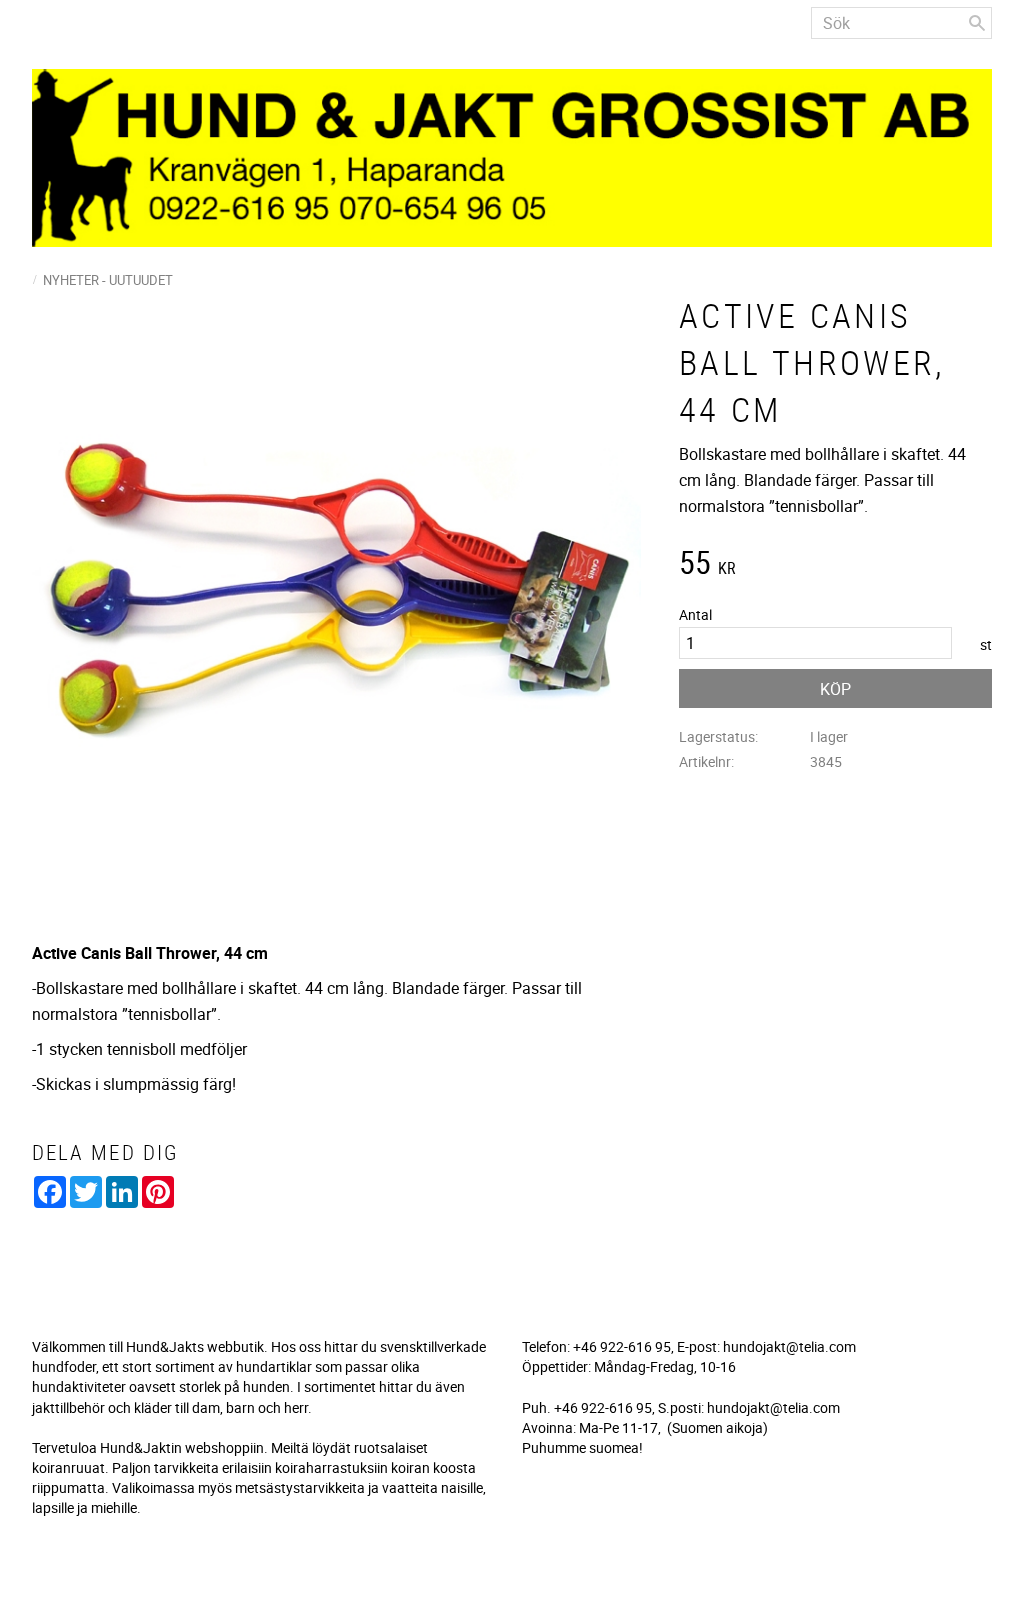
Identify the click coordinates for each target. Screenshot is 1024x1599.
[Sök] (977, 23)
